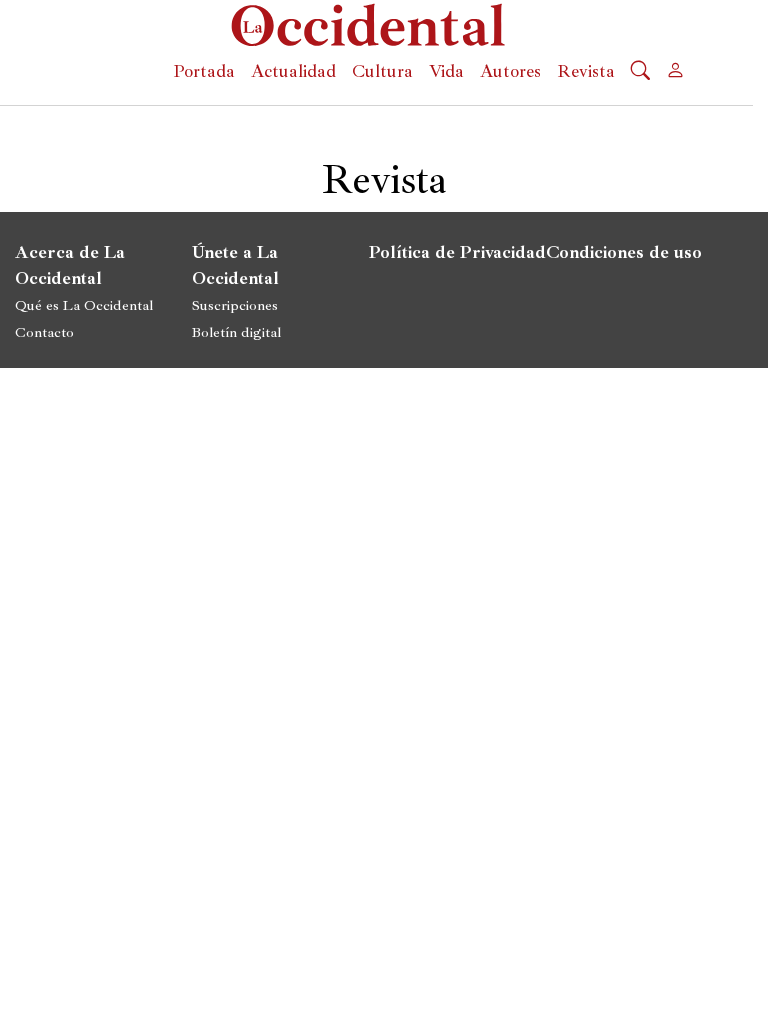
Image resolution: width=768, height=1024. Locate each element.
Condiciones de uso (624, 252)
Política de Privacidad (457, 252)
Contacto (44, 332)
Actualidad (293, 71)
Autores (510, 71)
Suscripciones (235, 305)
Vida (446, 71)
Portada (204, 71)
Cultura (382, 71)
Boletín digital (236, 332)
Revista (586, 71)
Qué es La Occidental (84, 305)
